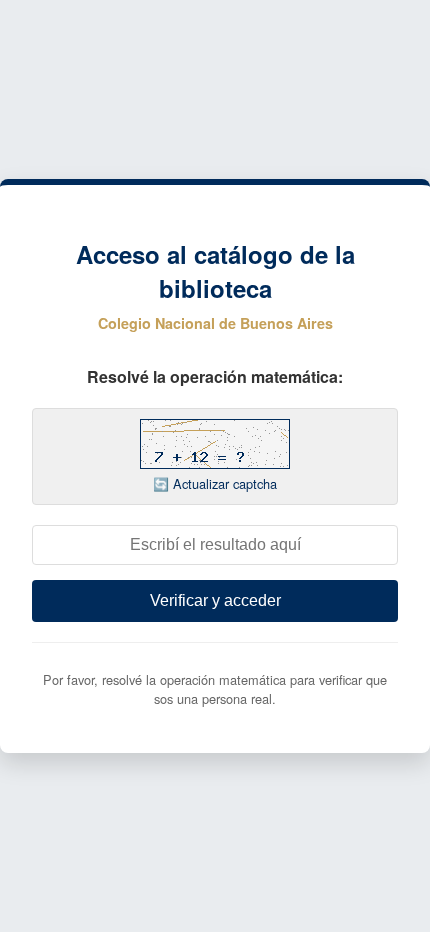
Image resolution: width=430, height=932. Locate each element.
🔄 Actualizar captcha (215, 483)
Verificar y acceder (215, 600)
